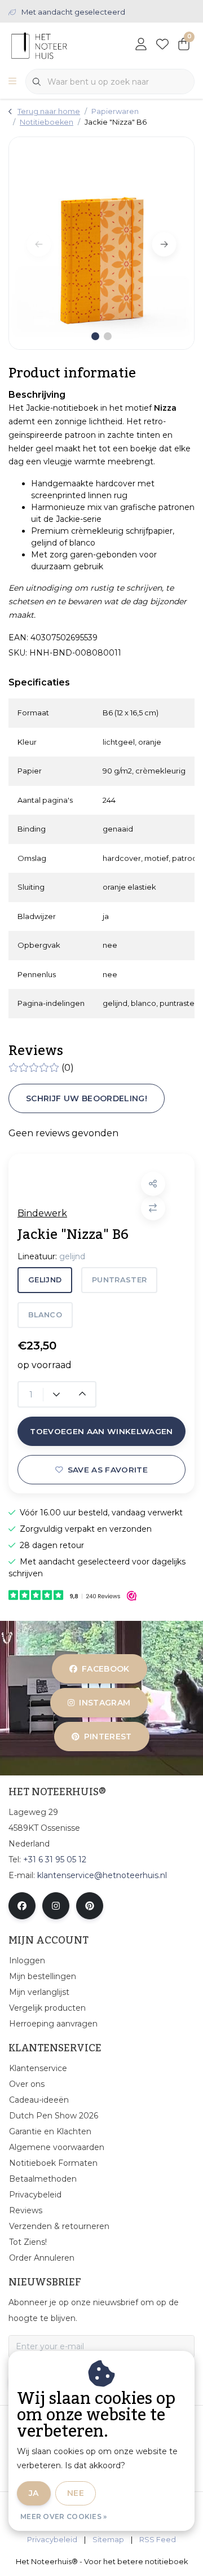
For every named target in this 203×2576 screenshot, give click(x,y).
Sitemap (108, 2540)
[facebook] (22, 1906)
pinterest (107, 1737)
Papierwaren (115, 111)
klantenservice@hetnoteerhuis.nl (102, 1875)
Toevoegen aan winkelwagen (101, 1431)
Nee (76, 2493)
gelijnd (45, 1280)
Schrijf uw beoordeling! (87, 1098)
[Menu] (12, 82)
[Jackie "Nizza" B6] (101, 243)
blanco (45, 1315)
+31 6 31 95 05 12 (55, 1860)
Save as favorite (108, 1470)
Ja (34, 2493)
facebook (106, 1669)
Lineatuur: (51, 1256)
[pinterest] (90, 1906)
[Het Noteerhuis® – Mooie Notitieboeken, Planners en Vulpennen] (59, 45)
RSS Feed (158, 2540)
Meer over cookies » (64, 2516)
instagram (105, 1703)
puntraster (119, 1280)
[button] (153, 1184)
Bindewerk (42, 1213)
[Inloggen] (141, 45)
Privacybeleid (52, 2540)
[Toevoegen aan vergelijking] (153, 1208)
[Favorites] (162, 45)
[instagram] (56, 1906)
